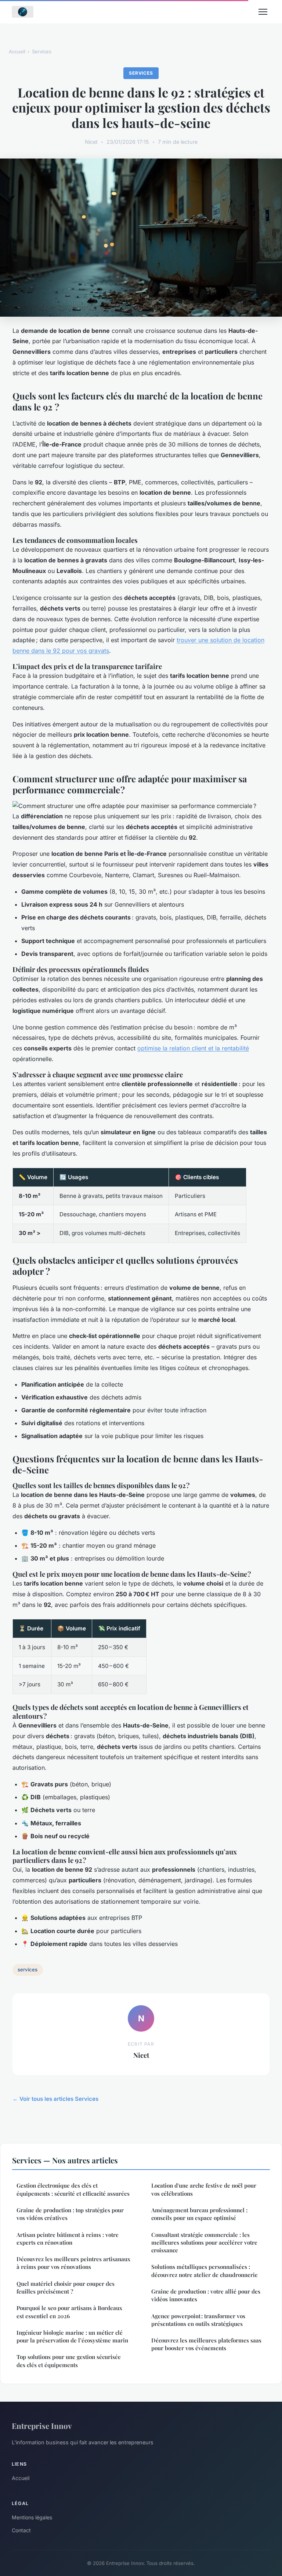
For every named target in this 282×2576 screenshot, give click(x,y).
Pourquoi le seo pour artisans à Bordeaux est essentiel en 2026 (69, 2312)
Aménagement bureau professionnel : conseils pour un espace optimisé (199, 2214)
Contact (21, 2530)
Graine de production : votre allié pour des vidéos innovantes (206, 2295)
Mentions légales (32, 2517)
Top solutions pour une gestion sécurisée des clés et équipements (69, 2361)
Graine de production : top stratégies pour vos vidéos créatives (70, 2214)
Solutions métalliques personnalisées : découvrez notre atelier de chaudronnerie (205, 2271)
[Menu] (263, 12)
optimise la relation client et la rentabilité (193, 1048)
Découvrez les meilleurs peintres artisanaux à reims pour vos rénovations (73, 2263)
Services (42, 51)
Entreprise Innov (42, 2426)
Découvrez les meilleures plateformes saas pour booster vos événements (206, 2344)
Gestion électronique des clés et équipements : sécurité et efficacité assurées (73, 2189)
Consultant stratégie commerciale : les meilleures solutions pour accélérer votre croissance (204, 2243)
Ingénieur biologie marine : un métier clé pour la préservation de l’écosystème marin (72, 2336)
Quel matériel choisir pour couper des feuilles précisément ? (66, 2287)
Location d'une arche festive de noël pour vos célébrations (204, 2189)
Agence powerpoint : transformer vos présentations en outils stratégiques (198, 2320)
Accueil (17, 51)
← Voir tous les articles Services (55, 2099)
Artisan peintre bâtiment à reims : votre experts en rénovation (68, 2239)
